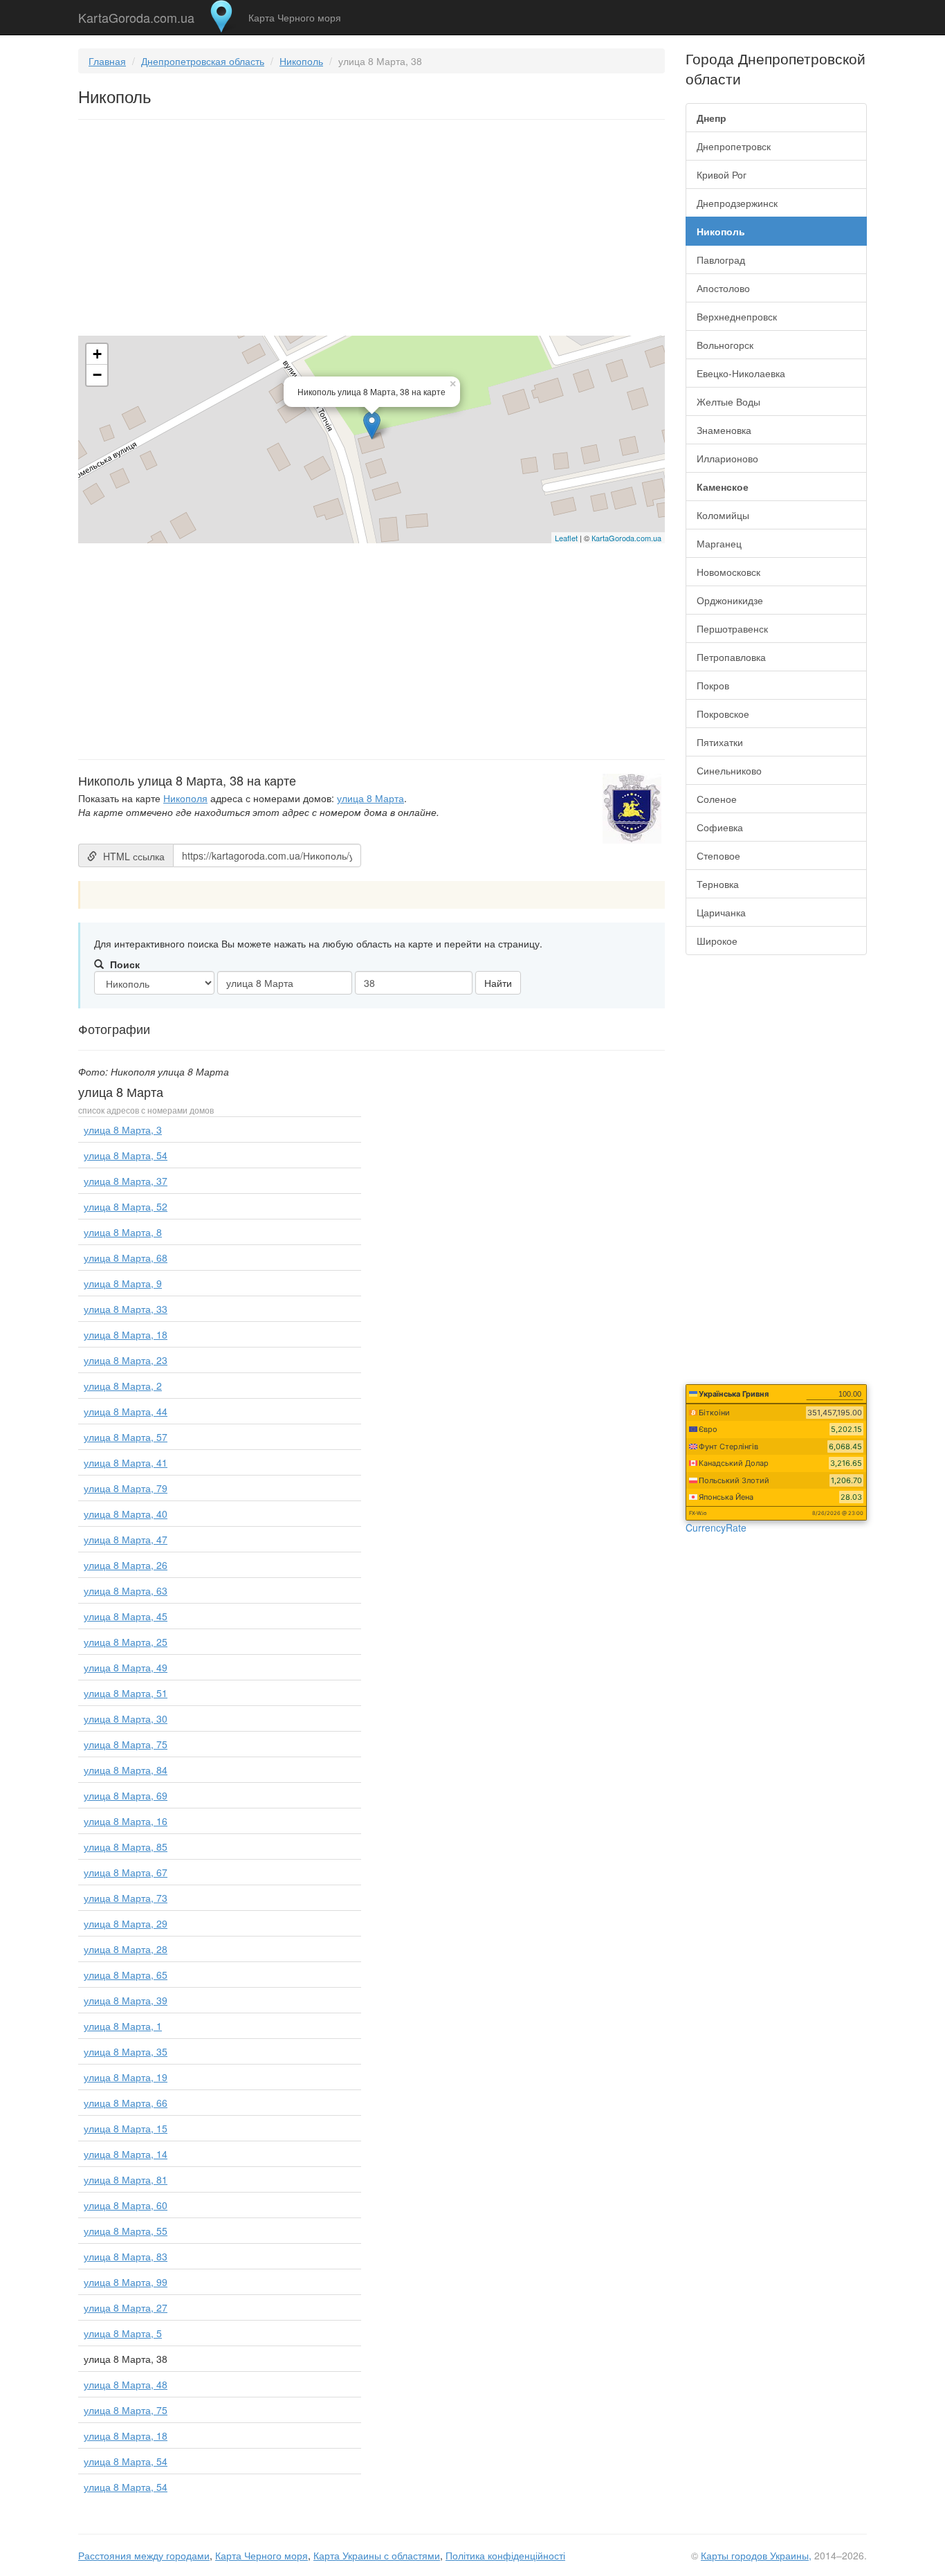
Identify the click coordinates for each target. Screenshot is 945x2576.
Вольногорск (725, 345)
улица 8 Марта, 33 (126, 1309)
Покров (713, 685)
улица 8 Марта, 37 (126, 1181)
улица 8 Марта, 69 (126, 1795)
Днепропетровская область (203, 61)
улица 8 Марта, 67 (126, 1872)
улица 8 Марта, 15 (126, 2128)
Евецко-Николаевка (741, 373)
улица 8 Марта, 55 (126, 2231)
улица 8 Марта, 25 (126, 1642)
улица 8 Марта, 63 (126, 1590)
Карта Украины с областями (377, 2555)
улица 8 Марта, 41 (126, 1462)
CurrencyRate (716, 1527)
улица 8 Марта (370, 798)
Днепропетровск (734, 146)
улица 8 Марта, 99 (126, 2282)
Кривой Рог (722, 174)
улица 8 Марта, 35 (126, 2051)
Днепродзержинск (737, 203)
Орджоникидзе (730, 600)
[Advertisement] (371, 230)
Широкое (717, 941)
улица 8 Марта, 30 (126, 1718)
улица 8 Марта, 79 (126, 1488)
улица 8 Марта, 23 (126, 1360)
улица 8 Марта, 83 (126, 2256)
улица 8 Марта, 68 (126, 1258)
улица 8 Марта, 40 (126, 1514)
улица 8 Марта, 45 (126, 1616)
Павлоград (721, 260)
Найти (498, 983)
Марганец (719, 543)
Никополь (301, 61)
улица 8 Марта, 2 (123, 1386)
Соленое (717, 799)
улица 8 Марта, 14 (126, 2154)
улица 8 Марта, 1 (123, 2026)
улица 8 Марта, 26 (126, 1565)
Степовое (718, 855)
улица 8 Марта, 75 (126, 1744)
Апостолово (723, 288)
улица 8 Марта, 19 (126, 2077)
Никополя (185, 798)
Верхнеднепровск (737, 316)
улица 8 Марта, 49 (126, 1667)
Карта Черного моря (295, 17)
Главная (107, 61)
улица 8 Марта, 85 (126, 1847)
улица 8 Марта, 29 (126, 1923)
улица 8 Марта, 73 (126, 1898)
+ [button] (97, 354)
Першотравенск (732, 628)
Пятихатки (720, 742)
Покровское (723, 714)
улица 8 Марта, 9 (123, 1283)
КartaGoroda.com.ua (626, 538)
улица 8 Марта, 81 (126, 2179)
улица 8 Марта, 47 (126, 1539)
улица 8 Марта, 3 (123, 1130)
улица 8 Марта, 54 (126, 1155)
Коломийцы (723, 515)
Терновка (718, 884)
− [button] (97, 375)
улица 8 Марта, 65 (126, 1975)
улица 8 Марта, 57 (126, 1437)
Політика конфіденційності (505, 2555)
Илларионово (727, 458)
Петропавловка (731, 657)
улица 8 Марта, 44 (126, 1411)
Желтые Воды (728, 401)
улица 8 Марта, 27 (126, 2307)
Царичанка (721, 912)
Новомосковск (728, 572)
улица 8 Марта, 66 (126, 2103)
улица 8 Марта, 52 (126, 1206)
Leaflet (566, 538)
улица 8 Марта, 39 (126, 2000)
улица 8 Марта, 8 (123, 1232)
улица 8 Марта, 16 (126, 1821)
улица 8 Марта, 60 (126, 2205)
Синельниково (729, 770)
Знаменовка (724, 430)
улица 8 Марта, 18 (126, 1334)
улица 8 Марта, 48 (126, 2384)
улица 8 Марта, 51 (126, 1693)
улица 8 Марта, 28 (126, 1949)
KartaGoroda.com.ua (136, 15)
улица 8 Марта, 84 (126, 1770)
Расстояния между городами (144, 2555)
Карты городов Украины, (756, 2555)
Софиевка (720, 827)
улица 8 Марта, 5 (123, 2333)
